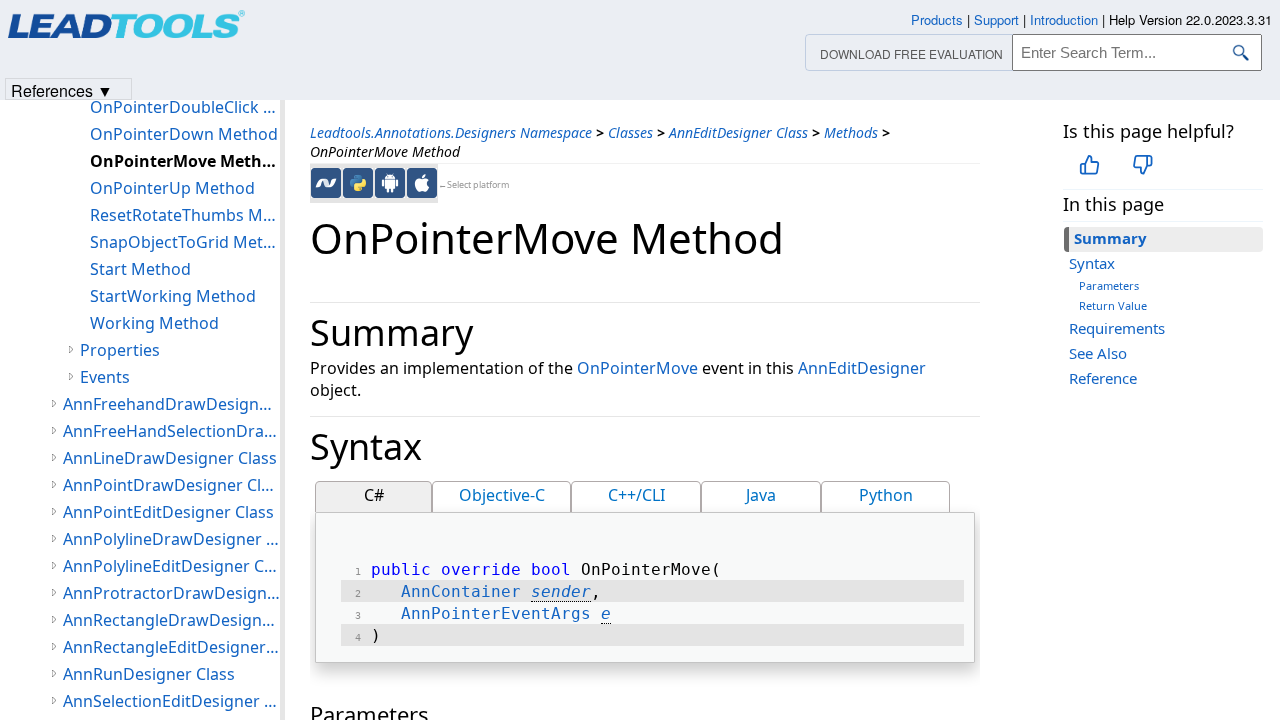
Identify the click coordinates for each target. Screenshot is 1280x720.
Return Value (1113, 305)
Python (886, 495)
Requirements (1117, 328)
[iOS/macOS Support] (422, 183)
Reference (1103, 378)
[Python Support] (358, 183)
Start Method (140, 269)
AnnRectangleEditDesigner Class (171, 647)
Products (937, 19)
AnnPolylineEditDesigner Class (171, 566)
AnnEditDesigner (862, 368)
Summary (1110, 238)
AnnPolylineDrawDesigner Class (171, 539)
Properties (120, 350)
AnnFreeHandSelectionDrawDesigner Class (171, 431)
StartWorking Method (173, 296)
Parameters (1109, 285)
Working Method (154, 323)
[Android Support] (390, 183)
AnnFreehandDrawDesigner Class (171, 404)
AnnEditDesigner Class (738, 132)
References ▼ (62, 89)
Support (996, 19)
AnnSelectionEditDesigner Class (171, 701)
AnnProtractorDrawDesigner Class (171, 593)
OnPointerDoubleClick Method (185, 107)
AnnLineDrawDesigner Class (170, 458)
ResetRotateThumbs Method (185, 215)
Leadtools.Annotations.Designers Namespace (451, 132)
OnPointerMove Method (185, 161)
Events (105, 377)
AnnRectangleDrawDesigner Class (171, 620)
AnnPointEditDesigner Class (168, 512)
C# (374, 495)
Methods (851, 132)
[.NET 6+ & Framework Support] (326, 183)
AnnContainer (461, 591)
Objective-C (502, 495)
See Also (1098, 353)
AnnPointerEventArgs (496, 613)
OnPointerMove (637, 368)
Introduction (1064, 19)
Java (761, 495)
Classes (630, 132)
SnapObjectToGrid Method (185, 242)
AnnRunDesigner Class (149, 674)
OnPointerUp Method (172, 188)
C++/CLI (636, 495)
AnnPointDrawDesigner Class (171, 485)
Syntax (1092, 263)
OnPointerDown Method (184, 134)
